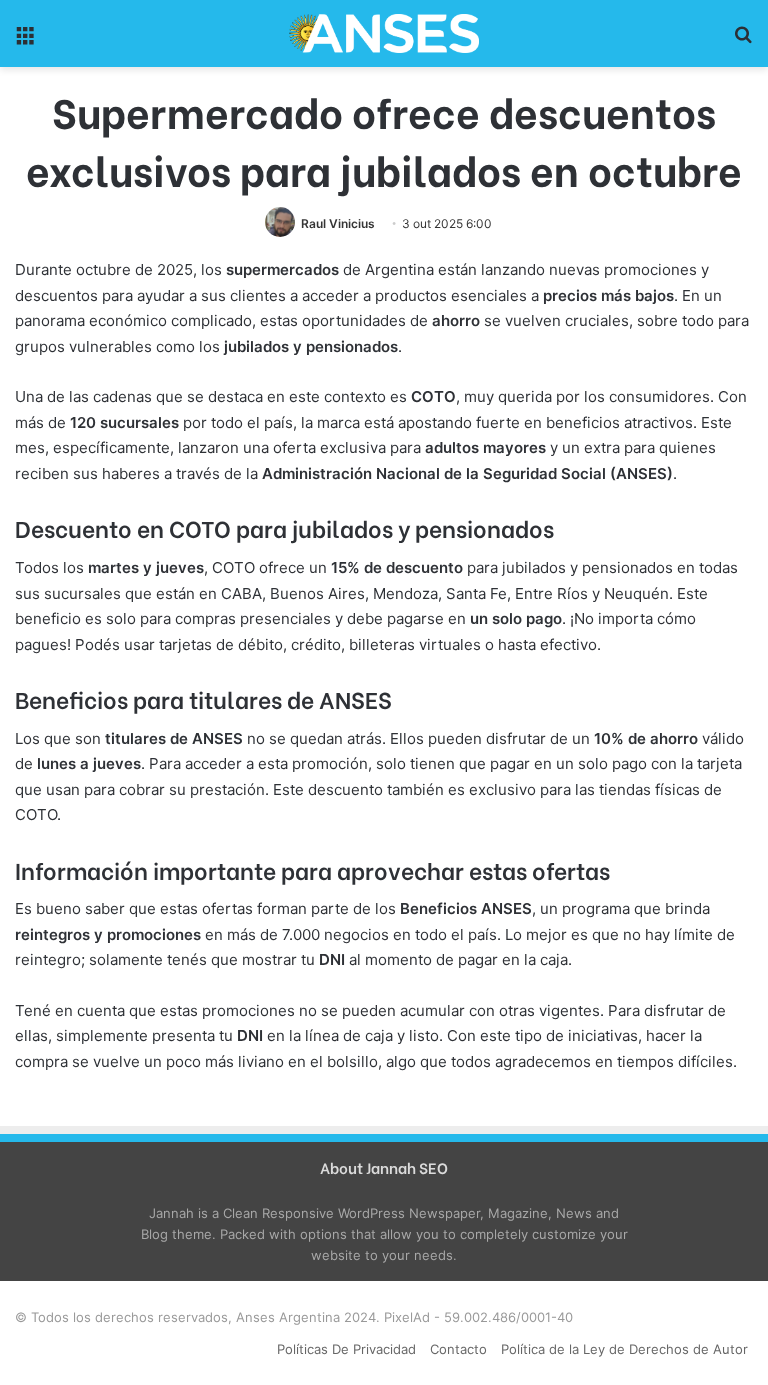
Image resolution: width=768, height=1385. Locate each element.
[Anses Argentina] (384, 33)
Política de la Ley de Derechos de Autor (624, 1349)
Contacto (458, 1349)
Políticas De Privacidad (346, 1349)
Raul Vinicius (338, 223)
